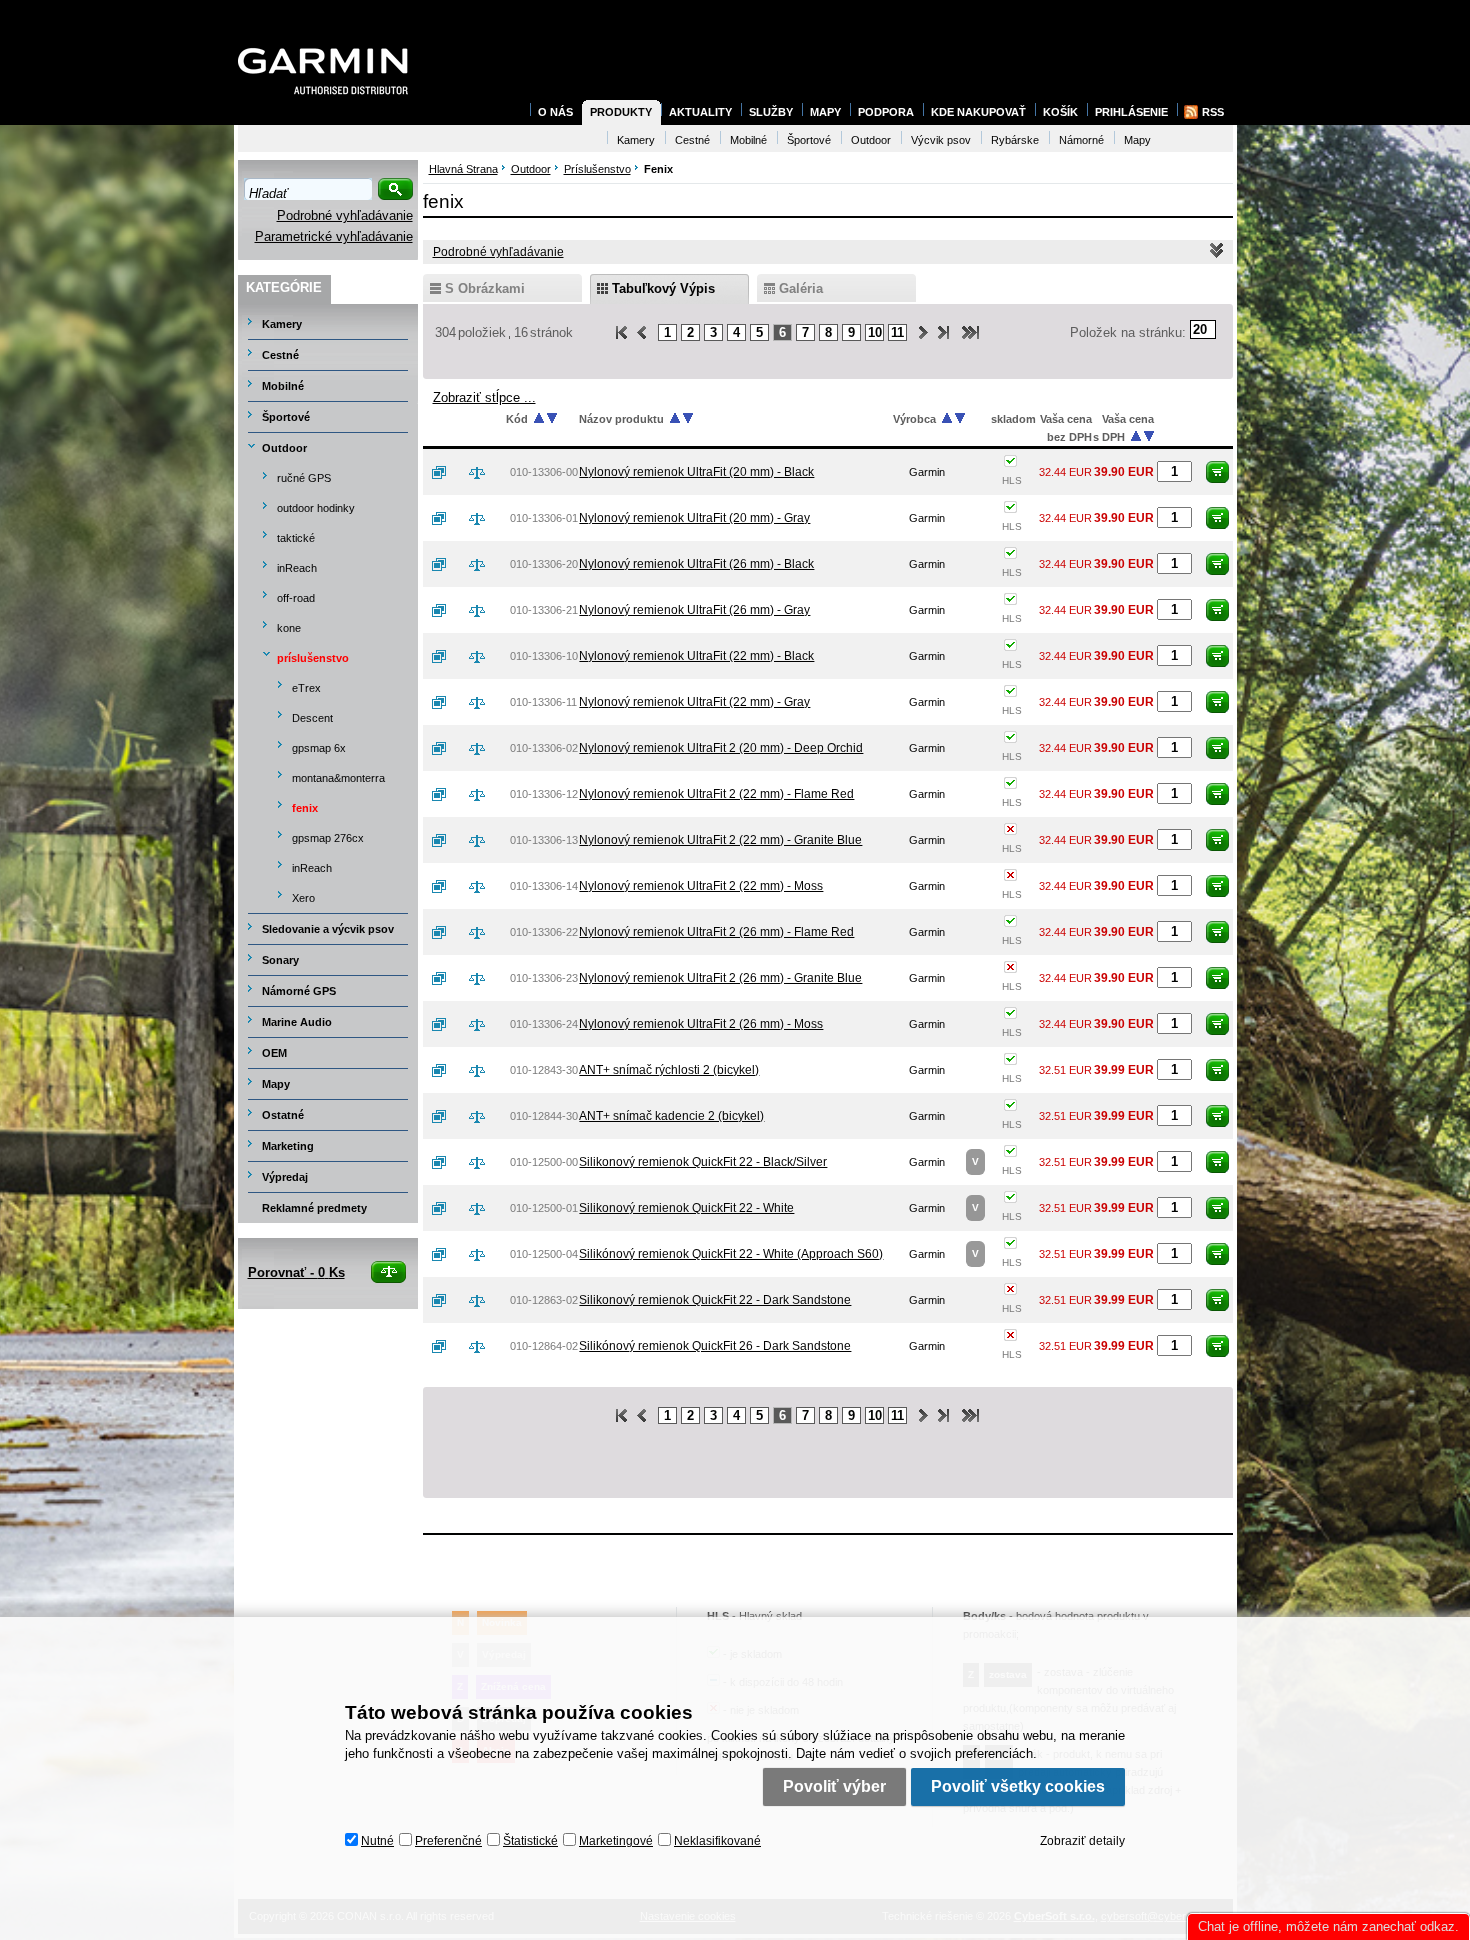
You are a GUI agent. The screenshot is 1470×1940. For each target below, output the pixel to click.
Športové (286, 417)
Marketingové (616, 1841)
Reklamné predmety (314, 1208)
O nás (555, 112)
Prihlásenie (1131, 112)
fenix (305, 808)
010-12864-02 (544, 1346)
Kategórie (284, 287)
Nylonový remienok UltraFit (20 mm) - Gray (694, 518)
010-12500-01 (544, 1208)
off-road (296, 598)
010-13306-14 (544, 886)
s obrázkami (485, 288)
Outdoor (284, 448)
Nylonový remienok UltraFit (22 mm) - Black (696, 656)
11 (897, 332)
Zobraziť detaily (1082, 1841)
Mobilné (283, 386)
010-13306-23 (544, 978)
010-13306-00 (544, 472)
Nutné (377, 1841)
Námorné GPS (299, 991)
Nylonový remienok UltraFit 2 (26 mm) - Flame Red (716, 932)
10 (875, 332)
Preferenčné (448, 1841)
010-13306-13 (544, 840)
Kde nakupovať (978, 112)
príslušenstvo (313, 658)
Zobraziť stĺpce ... (484, 397)
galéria (801, 288)
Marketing (288, 1146)
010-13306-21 (544, 610)
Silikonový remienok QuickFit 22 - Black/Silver (703, 1162)
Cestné (280, 355)
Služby (771, 112)
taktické (296, 538)
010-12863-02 (544, 1300)
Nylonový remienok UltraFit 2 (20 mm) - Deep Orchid (721, 748)
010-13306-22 (544, 932)
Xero (303, 898)
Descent (312, 718)
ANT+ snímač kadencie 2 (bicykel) (671, 1116)
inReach (297, 568)
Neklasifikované (717, 1841)
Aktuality (700, 112)
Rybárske (1015, 140)
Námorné (1081, 140)
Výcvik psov (941, 140)
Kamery (282, 324)
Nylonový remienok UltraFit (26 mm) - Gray (694, 610)
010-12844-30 (544, 1116)
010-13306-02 (544, 748)
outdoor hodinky (316, 508)
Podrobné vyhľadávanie (345, 215)
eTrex (306, 688)
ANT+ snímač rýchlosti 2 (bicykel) (669, 1070)
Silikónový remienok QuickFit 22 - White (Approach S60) (731, 1254)
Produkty (621, 112)
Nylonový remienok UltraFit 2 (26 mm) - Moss (701, 1024)
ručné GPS (304, 478)
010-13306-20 (544, 564)
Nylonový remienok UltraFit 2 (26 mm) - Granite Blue (720, 978)
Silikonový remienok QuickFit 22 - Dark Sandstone (715, 1300)
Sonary (280, 960)
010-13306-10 (544, 656)
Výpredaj (285, 1177)
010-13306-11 (543, 702)
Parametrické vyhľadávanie (334, 236)
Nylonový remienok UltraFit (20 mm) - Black (696, 472)
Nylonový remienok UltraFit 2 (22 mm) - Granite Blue (720, 840)
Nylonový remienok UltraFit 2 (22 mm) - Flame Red (716, 794)
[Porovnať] (485, 472)
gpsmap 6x (319, 748)
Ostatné (283, 1115)
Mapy (276, 1084)
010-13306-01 (544, 518)
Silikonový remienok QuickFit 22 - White (686, 1208)
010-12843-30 (544, 1070)
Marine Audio (297, 1022)
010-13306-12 (544, 794)
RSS (1213, 112)
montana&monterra (338, 778)
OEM (274, 1053)
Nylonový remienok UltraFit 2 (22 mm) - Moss (701, 886)
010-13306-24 (544, 1024)
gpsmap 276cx (328, 838)
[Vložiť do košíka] (1217, 472)
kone (289, 628)
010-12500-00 (544, 1162)
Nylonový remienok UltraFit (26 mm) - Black (696, 564)
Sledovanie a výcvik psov (328, 929)
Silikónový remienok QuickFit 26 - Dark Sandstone (715, 1346)
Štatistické (530, 1841)
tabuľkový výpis (663, 288)
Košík (1060, 112)
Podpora (886, 112)
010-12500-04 (544, 1254)
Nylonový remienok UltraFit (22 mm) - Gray (694, 702)
